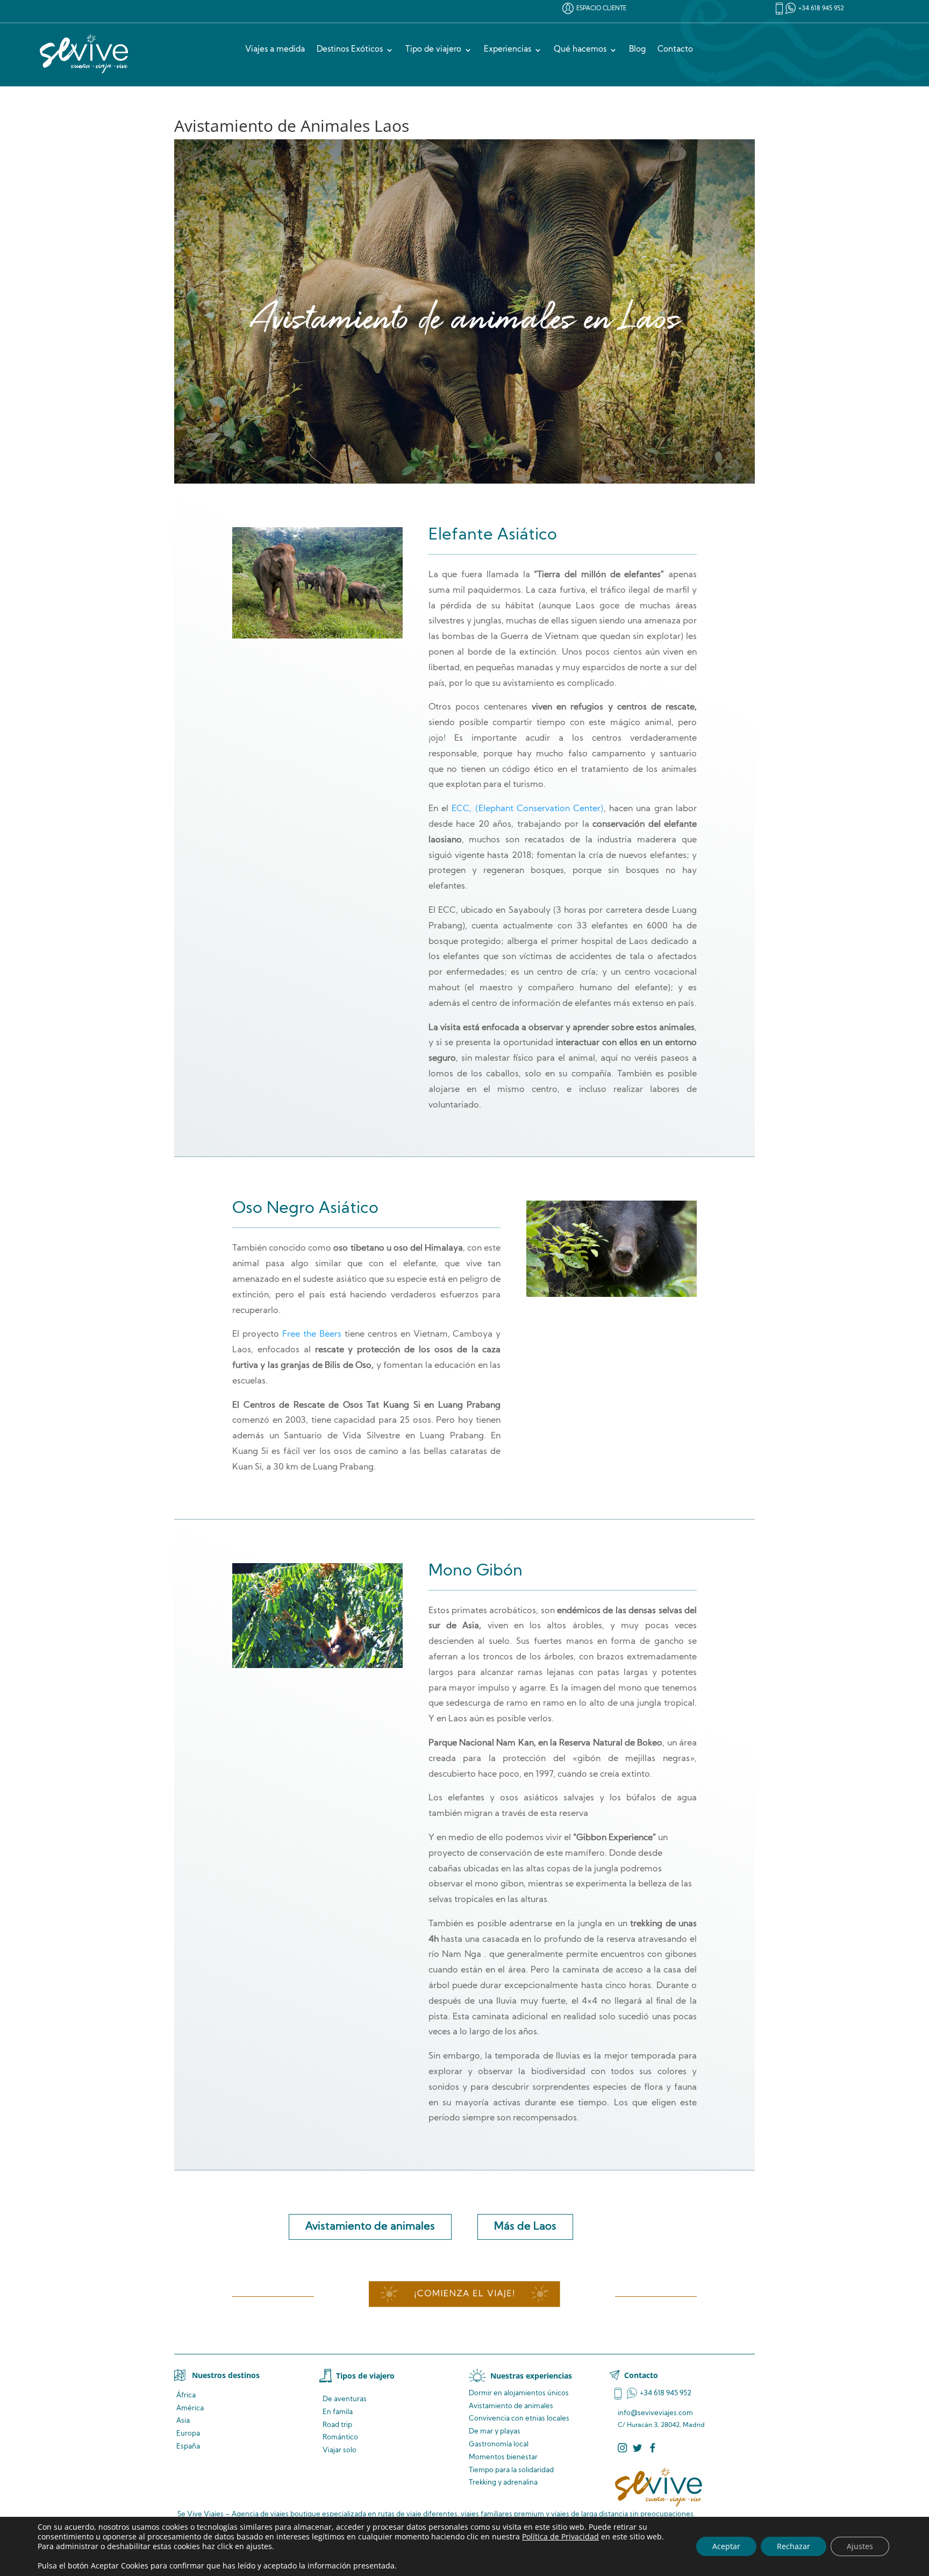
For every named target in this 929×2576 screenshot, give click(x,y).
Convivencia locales (519, 2419)
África (186, 2396)
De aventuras (345, 2399)
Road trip (337, 2425)
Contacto (675, 50)
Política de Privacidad (560, 2536)
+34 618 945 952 (821, 9)
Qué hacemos (580, 50)
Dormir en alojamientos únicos (519, 2393)
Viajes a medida (275, 50)
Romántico (340, 2437)
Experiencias (508, 50)
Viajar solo (340, 2450)
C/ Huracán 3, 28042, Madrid (661, 2425)
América (190, 2408)
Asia (183, 2421)
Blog (637, 50)
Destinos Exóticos (350, 50)
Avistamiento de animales (370, 2227)
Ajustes (860, 2546)
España (188, 2447)
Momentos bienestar (503, 2457)
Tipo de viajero (433, 50)
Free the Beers (312, 1335)
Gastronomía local (499, 2444)
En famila (338, 2412)
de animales (511, 2406)
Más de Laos (525, 2227)
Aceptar (726, 2546)
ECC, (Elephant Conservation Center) (527, 809)
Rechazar (794, 2546)
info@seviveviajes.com (655, 2413)
